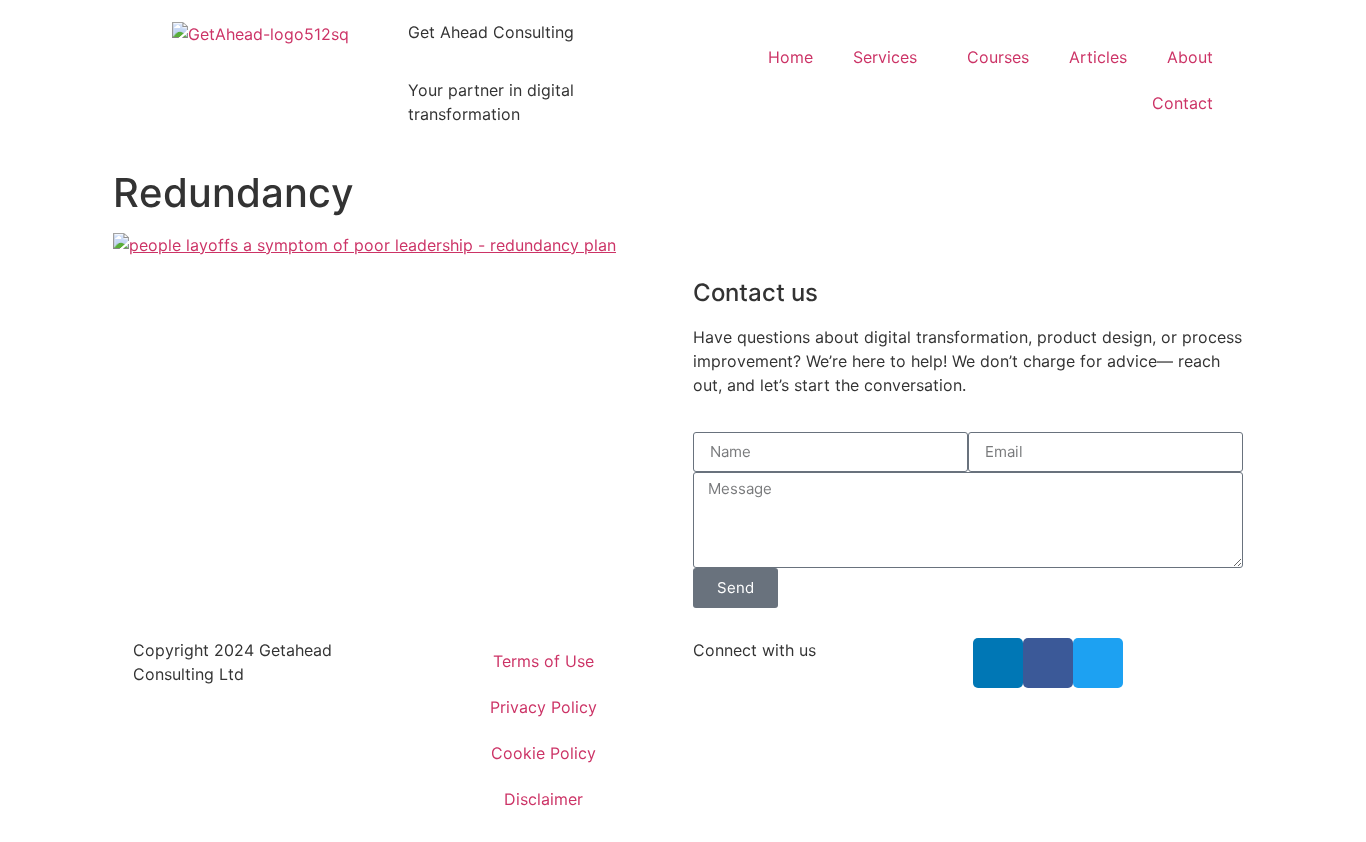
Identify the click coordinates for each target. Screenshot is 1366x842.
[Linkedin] (998, 663)
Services (885, 57)
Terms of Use (543, 661)
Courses (998, 57)
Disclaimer (543, 799)
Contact (1182, 103)
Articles (1098, 57)
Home (790, 57)
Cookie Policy (543, 753)
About (1190, 57)
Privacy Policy (543, 707)
